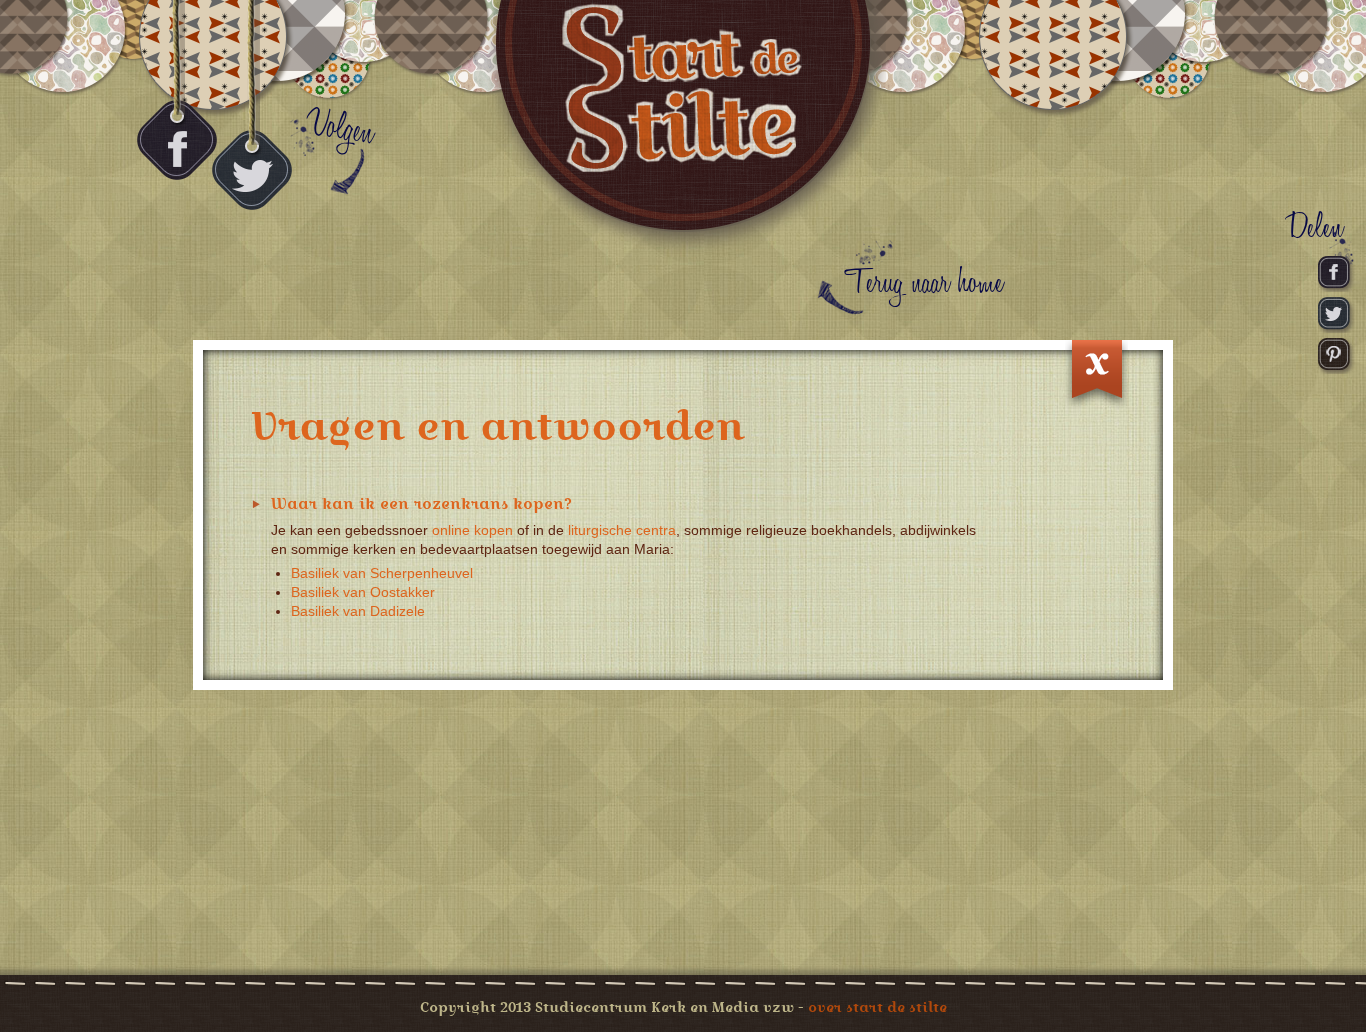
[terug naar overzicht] (1096, 375)
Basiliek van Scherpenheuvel (382, 573)
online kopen (472, 530)
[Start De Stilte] (683, 130)
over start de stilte (877, 1007)
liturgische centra (622, 530)
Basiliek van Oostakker (363, 592)
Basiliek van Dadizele (358, 611)
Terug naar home (924, 283)
